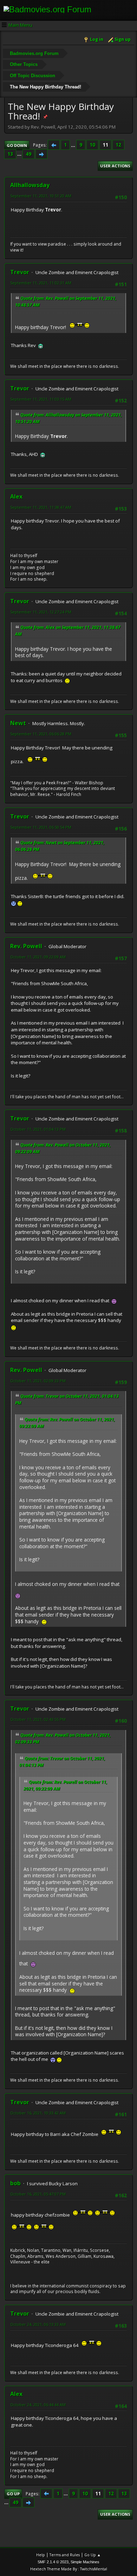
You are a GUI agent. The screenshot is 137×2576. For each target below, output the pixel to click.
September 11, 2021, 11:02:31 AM (41, 283)
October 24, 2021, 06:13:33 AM (38, 2324)
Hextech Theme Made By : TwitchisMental (69, 2569)
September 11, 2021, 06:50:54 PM (41, 827)
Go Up (13, 2494)
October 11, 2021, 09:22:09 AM (38, 957)
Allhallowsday (30, 185)
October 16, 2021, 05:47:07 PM (38, 2194)
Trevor (20, 272)
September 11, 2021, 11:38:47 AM (41, 507)
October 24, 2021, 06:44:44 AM (38, 2405)
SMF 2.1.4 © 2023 (53, 2562)
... (74, 145)
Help (41, 2555)
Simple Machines (85, 2562)
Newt (18, 723)
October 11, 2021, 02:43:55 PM (38, 1719)
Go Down (17, 145)
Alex (16, 496)
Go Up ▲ (93, 2555)
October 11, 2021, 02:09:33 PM (38, 1381)
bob (15, 2183)
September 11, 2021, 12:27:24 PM (41, 612)
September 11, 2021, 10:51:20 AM (41, 196)
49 (28, 154)
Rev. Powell (26, 946)
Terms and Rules (65, 2555)
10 (92, 145)
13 (10, 154)
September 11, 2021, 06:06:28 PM (41, 734)
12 (118, 145)
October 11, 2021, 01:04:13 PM (38, 1129)
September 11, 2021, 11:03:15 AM (41, 399)
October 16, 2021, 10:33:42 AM (38, 2113)
